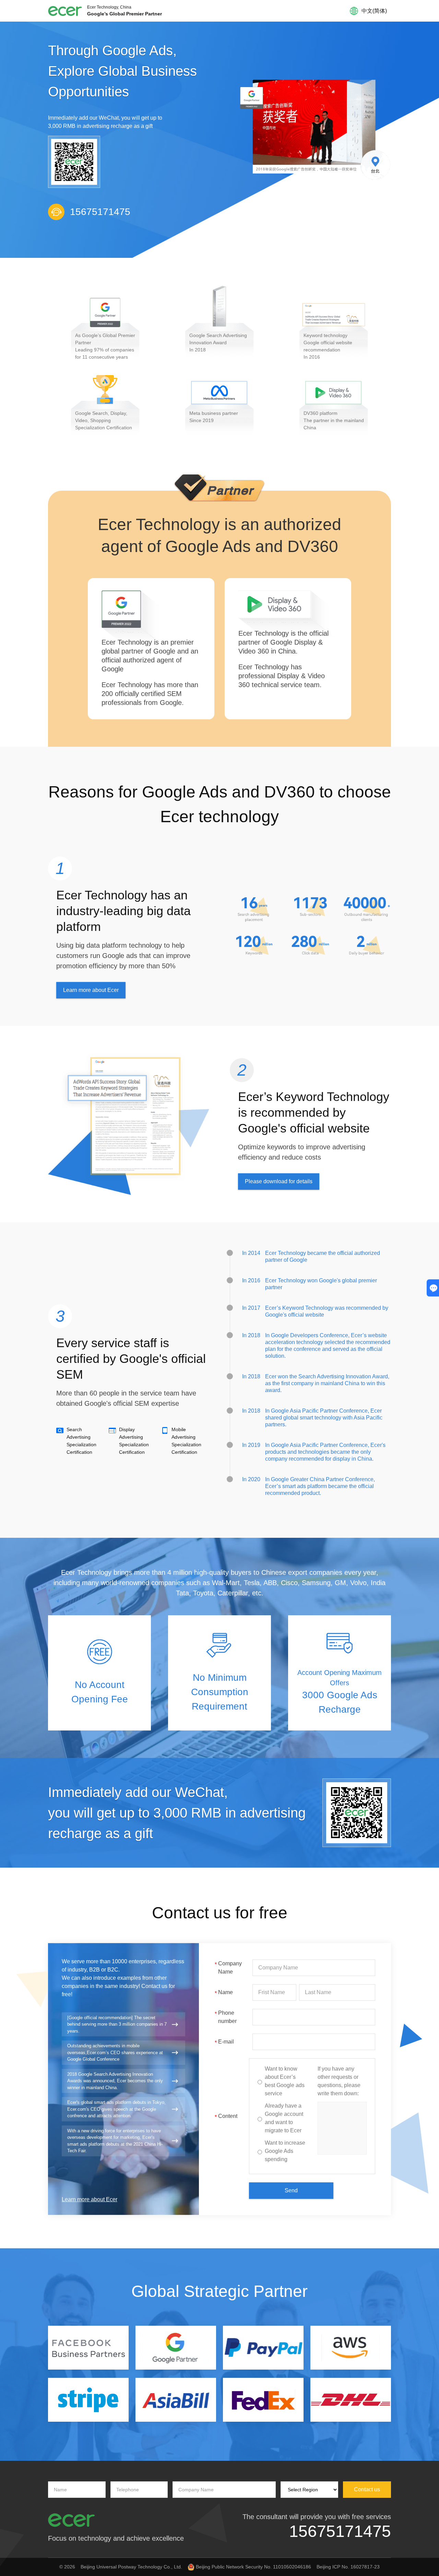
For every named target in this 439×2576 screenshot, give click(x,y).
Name (224, 1993)
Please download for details (279, 1181)
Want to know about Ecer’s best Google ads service (285, 2081)
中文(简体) (374, 11)
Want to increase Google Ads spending (285, 2151)
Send (291, 2190)
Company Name (228, 1968)
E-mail (224, 2042)
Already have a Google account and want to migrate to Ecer (284, 2118)
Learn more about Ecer (91, 990)
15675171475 (340, 2531)
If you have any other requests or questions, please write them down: (339, 2081)
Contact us (367, 2489)
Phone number (226, 2017)
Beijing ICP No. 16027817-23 (348, 2567)
